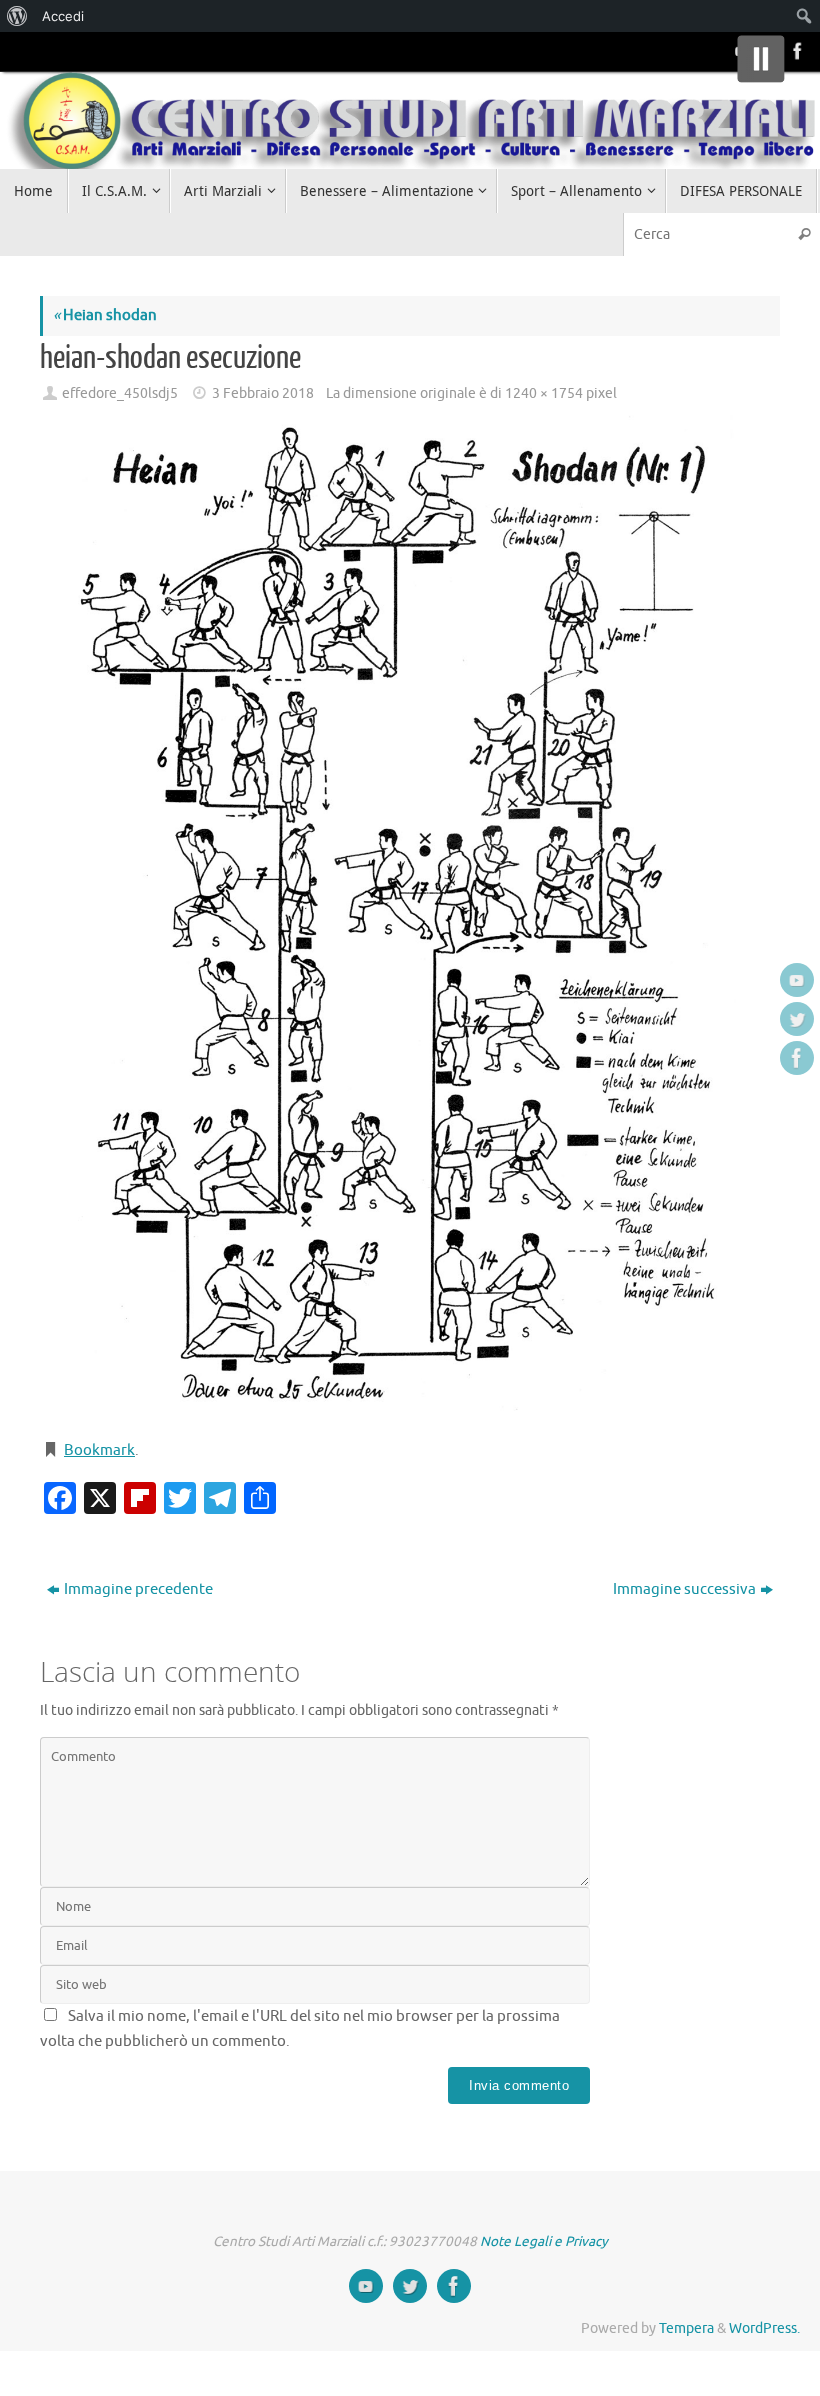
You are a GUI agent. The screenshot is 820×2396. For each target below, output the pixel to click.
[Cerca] (804, 234)
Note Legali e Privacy (544, 2241)
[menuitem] (17, 16)
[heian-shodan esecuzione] (410, 917)
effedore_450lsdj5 (120, 393)
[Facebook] (796, 51)
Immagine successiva (684, 1589)
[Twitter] (797, 1019)
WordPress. (764, 2328)
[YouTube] (797, 980)
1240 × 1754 (544, 393)
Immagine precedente (138, 1589)
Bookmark (99, 1450)
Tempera (686, 2328)
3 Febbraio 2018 (263, 393)
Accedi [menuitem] (63, 16)
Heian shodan (105, 315)
